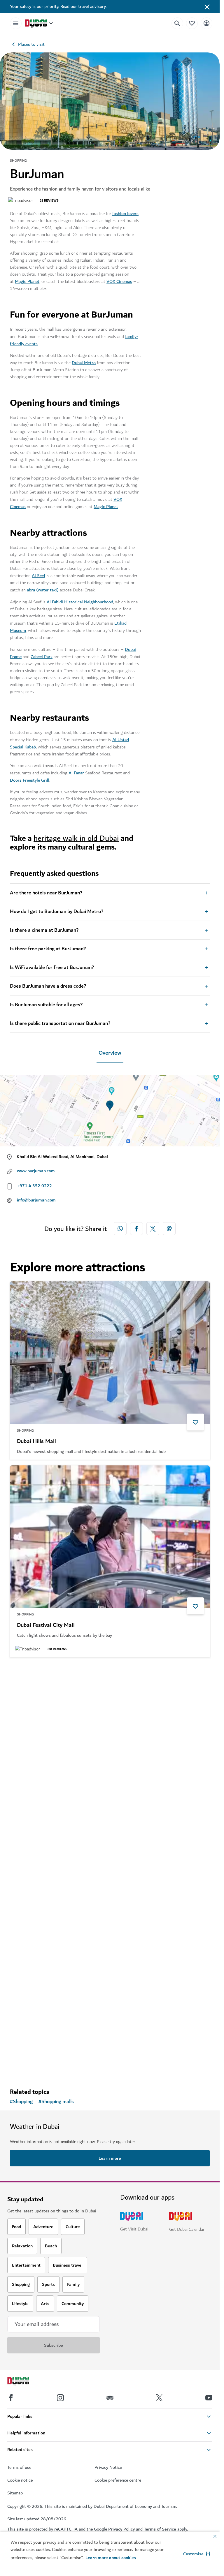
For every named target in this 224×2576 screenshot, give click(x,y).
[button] (197, 2554)
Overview (110, 1053)
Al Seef (38, 576)
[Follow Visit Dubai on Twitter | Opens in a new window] (159, 2398)
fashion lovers (125, 214)
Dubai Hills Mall (36, 1442)
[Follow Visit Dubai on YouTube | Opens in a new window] (209, 2398)
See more (29, 2068)
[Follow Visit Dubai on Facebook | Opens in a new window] (11, 2398)
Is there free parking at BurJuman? (48, 949)
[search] (177, 23)
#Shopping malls (56, 2102)
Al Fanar (76, 773)
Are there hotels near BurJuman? (46, 893)
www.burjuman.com (36, 1171)
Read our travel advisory (83, 6)
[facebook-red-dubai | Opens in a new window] (136, 1229)
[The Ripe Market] (110, 1735)
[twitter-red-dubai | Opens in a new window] (153, 1229)
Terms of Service (160, 2529)
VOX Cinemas (119, 281)
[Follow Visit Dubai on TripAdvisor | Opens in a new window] (110, 2398)
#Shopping (21, 2102)
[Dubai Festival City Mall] (110, 1537)
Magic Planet (27, 281)
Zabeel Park (42, 657)
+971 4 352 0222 (34, 1186)
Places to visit (31, 44)
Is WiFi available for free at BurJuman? (52, 968)
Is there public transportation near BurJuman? (60, 1023)
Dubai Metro (84, 363)
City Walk (29, 2021)
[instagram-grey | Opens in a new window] (60, 2398)
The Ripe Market (38, 1823)
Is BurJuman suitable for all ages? (46, 1005)
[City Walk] (110, 1933)
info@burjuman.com (36, 1200)
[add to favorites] (195, 1422)
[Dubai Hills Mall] (110, 1353)
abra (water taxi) (43, 590)
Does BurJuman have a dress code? (48, 986)
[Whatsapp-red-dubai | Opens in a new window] (120, 1229)
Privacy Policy (121, 2529)
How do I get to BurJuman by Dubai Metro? (57, 912)
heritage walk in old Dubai (76, 838)
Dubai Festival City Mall (46, 1625)
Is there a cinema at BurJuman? (44, 930)
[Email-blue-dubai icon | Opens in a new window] (169, 1229)
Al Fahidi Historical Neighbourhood (80, 602)
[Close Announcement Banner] (207, 6)
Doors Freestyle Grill (30, 780)
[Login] (206, 23)
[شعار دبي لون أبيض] (25, 2382)
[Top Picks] (192, 23)
